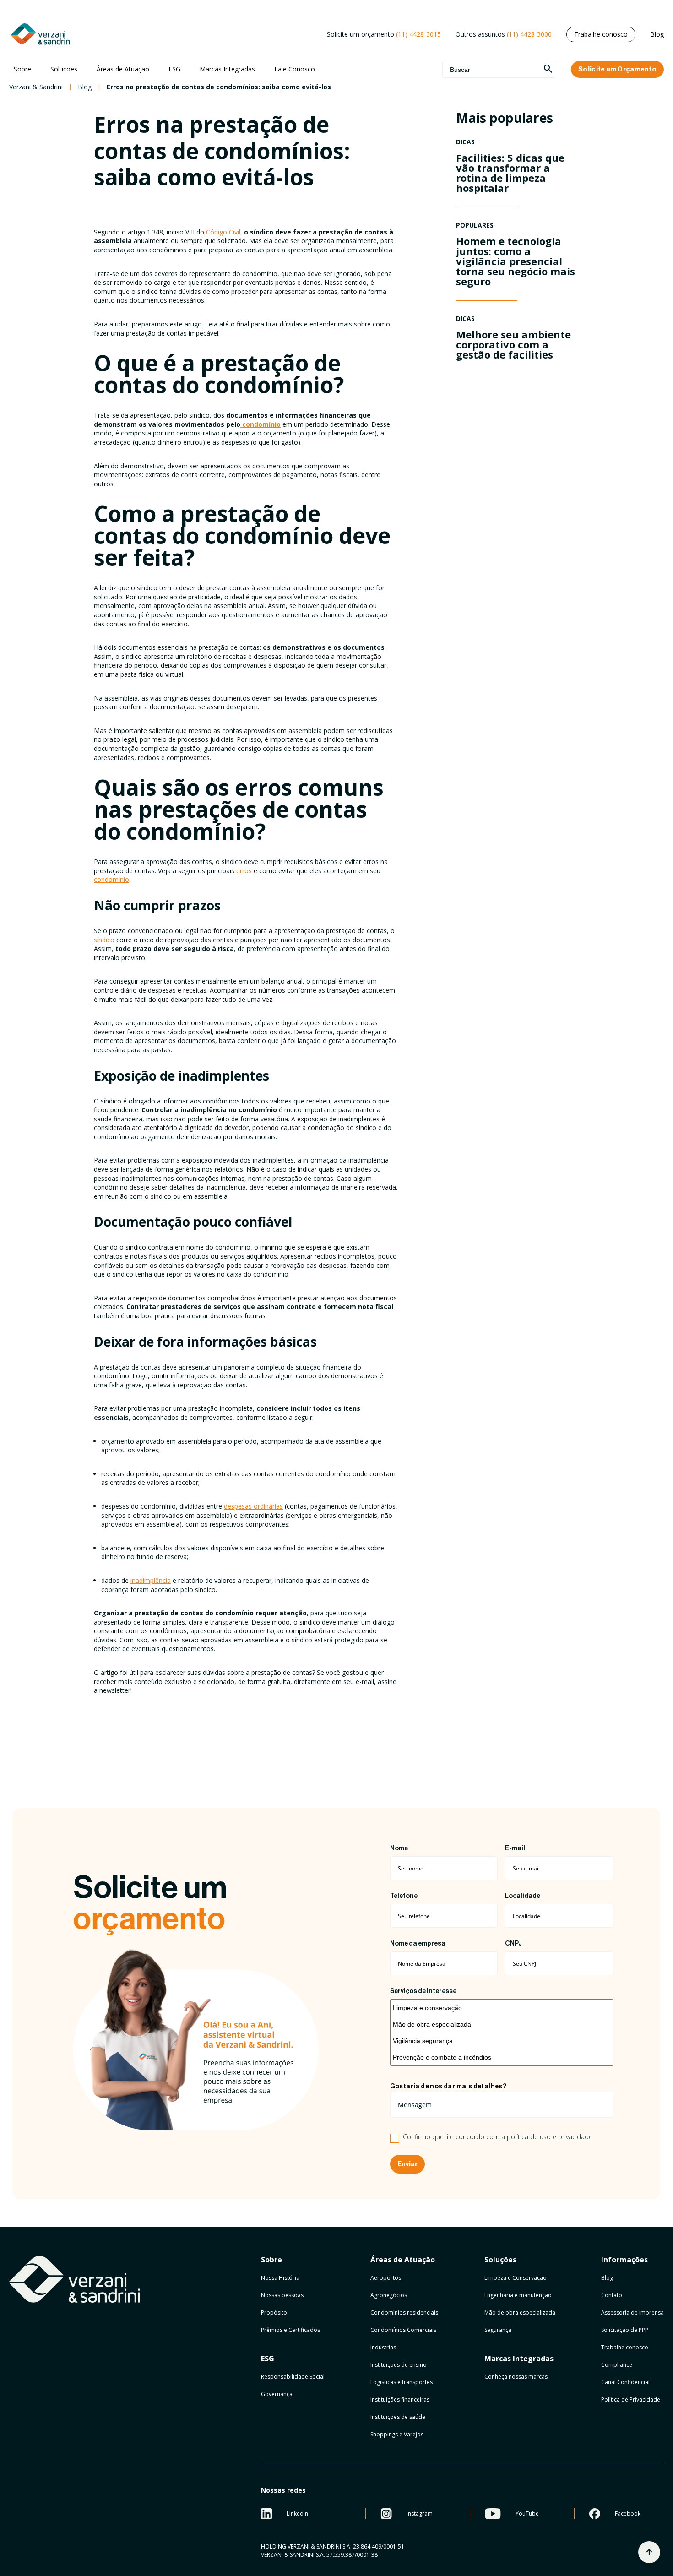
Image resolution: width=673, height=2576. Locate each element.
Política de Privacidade (631, 2399)
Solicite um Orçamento (617, 69)
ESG (174, 69)
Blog (657, 34)
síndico (104, 940)
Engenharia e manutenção (518, 2295)
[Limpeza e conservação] (502, 2008)
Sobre (22, 69)
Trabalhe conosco (601, 34)
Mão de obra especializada (520, 2312)
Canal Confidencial (625, 2382)
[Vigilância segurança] (502, 2041)
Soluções (64, 69)
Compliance (617, 2365)
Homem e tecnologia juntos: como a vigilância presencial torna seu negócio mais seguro (516, 261)
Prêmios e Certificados (290, 2330)
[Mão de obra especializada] (502, 2024)
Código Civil (223, 232)
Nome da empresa (418, 1944)
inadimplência (151, 1580)
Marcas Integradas (227, 69)
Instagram (420, 2514)
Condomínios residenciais (404, 2312)
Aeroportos (386, 2278)
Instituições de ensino (399, 2365)
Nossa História (280, 2278)
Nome (399, 1848)
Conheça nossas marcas (516, 2377)
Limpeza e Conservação (516, 2278)
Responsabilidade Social (293, 2377)
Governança (277, 2394)
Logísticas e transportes (402, 2382)
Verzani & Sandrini (36, 87)
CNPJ (513, 1944)
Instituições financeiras (400, 2399)
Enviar (407, 2164)
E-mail (515, 1848)
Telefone (404, 1896)
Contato (612, 2295)
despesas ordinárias (253, 1506)
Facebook (628, 2514)
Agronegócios (389, 2295)
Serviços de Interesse (423, 1991)
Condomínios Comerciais (403, 2330)
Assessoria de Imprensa (632, 2312)
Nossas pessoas (282, 2295)
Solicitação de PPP (625, 2330)
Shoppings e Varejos (397, 2434)
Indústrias (383, 2347)
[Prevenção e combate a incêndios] (502, 2057)
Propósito (274, 2312)
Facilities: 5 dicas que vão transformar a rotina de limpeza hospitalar (510, 173)
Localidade (523, 1896)
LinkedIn (297, 2514)
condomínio (111, 879)
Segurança (498, 2330)
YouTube (527, 2514)
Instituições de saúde (398, 2417)
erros (244, 871)
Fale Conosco (295, 69)
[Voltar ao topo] (649, 2552)
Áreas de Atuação (123, 69)
